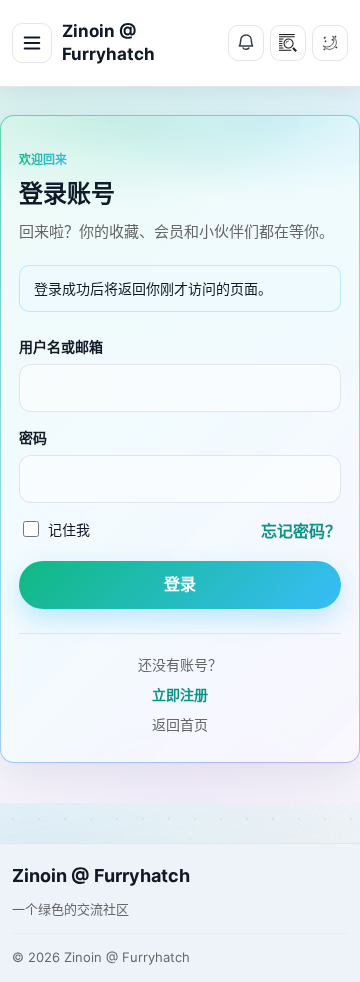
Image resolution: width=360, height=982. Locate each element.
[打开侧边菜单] (32, 43)
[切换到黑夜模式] (330, 43)
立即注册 (180, 694)
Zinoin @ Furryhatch (108, 42)
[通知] (246, 43)
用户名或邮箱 (61, 346)
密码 (33, 437)
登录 (180, 584)
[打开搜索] (288, 43)
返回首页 (180, 724)
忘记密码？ (301, 531)
